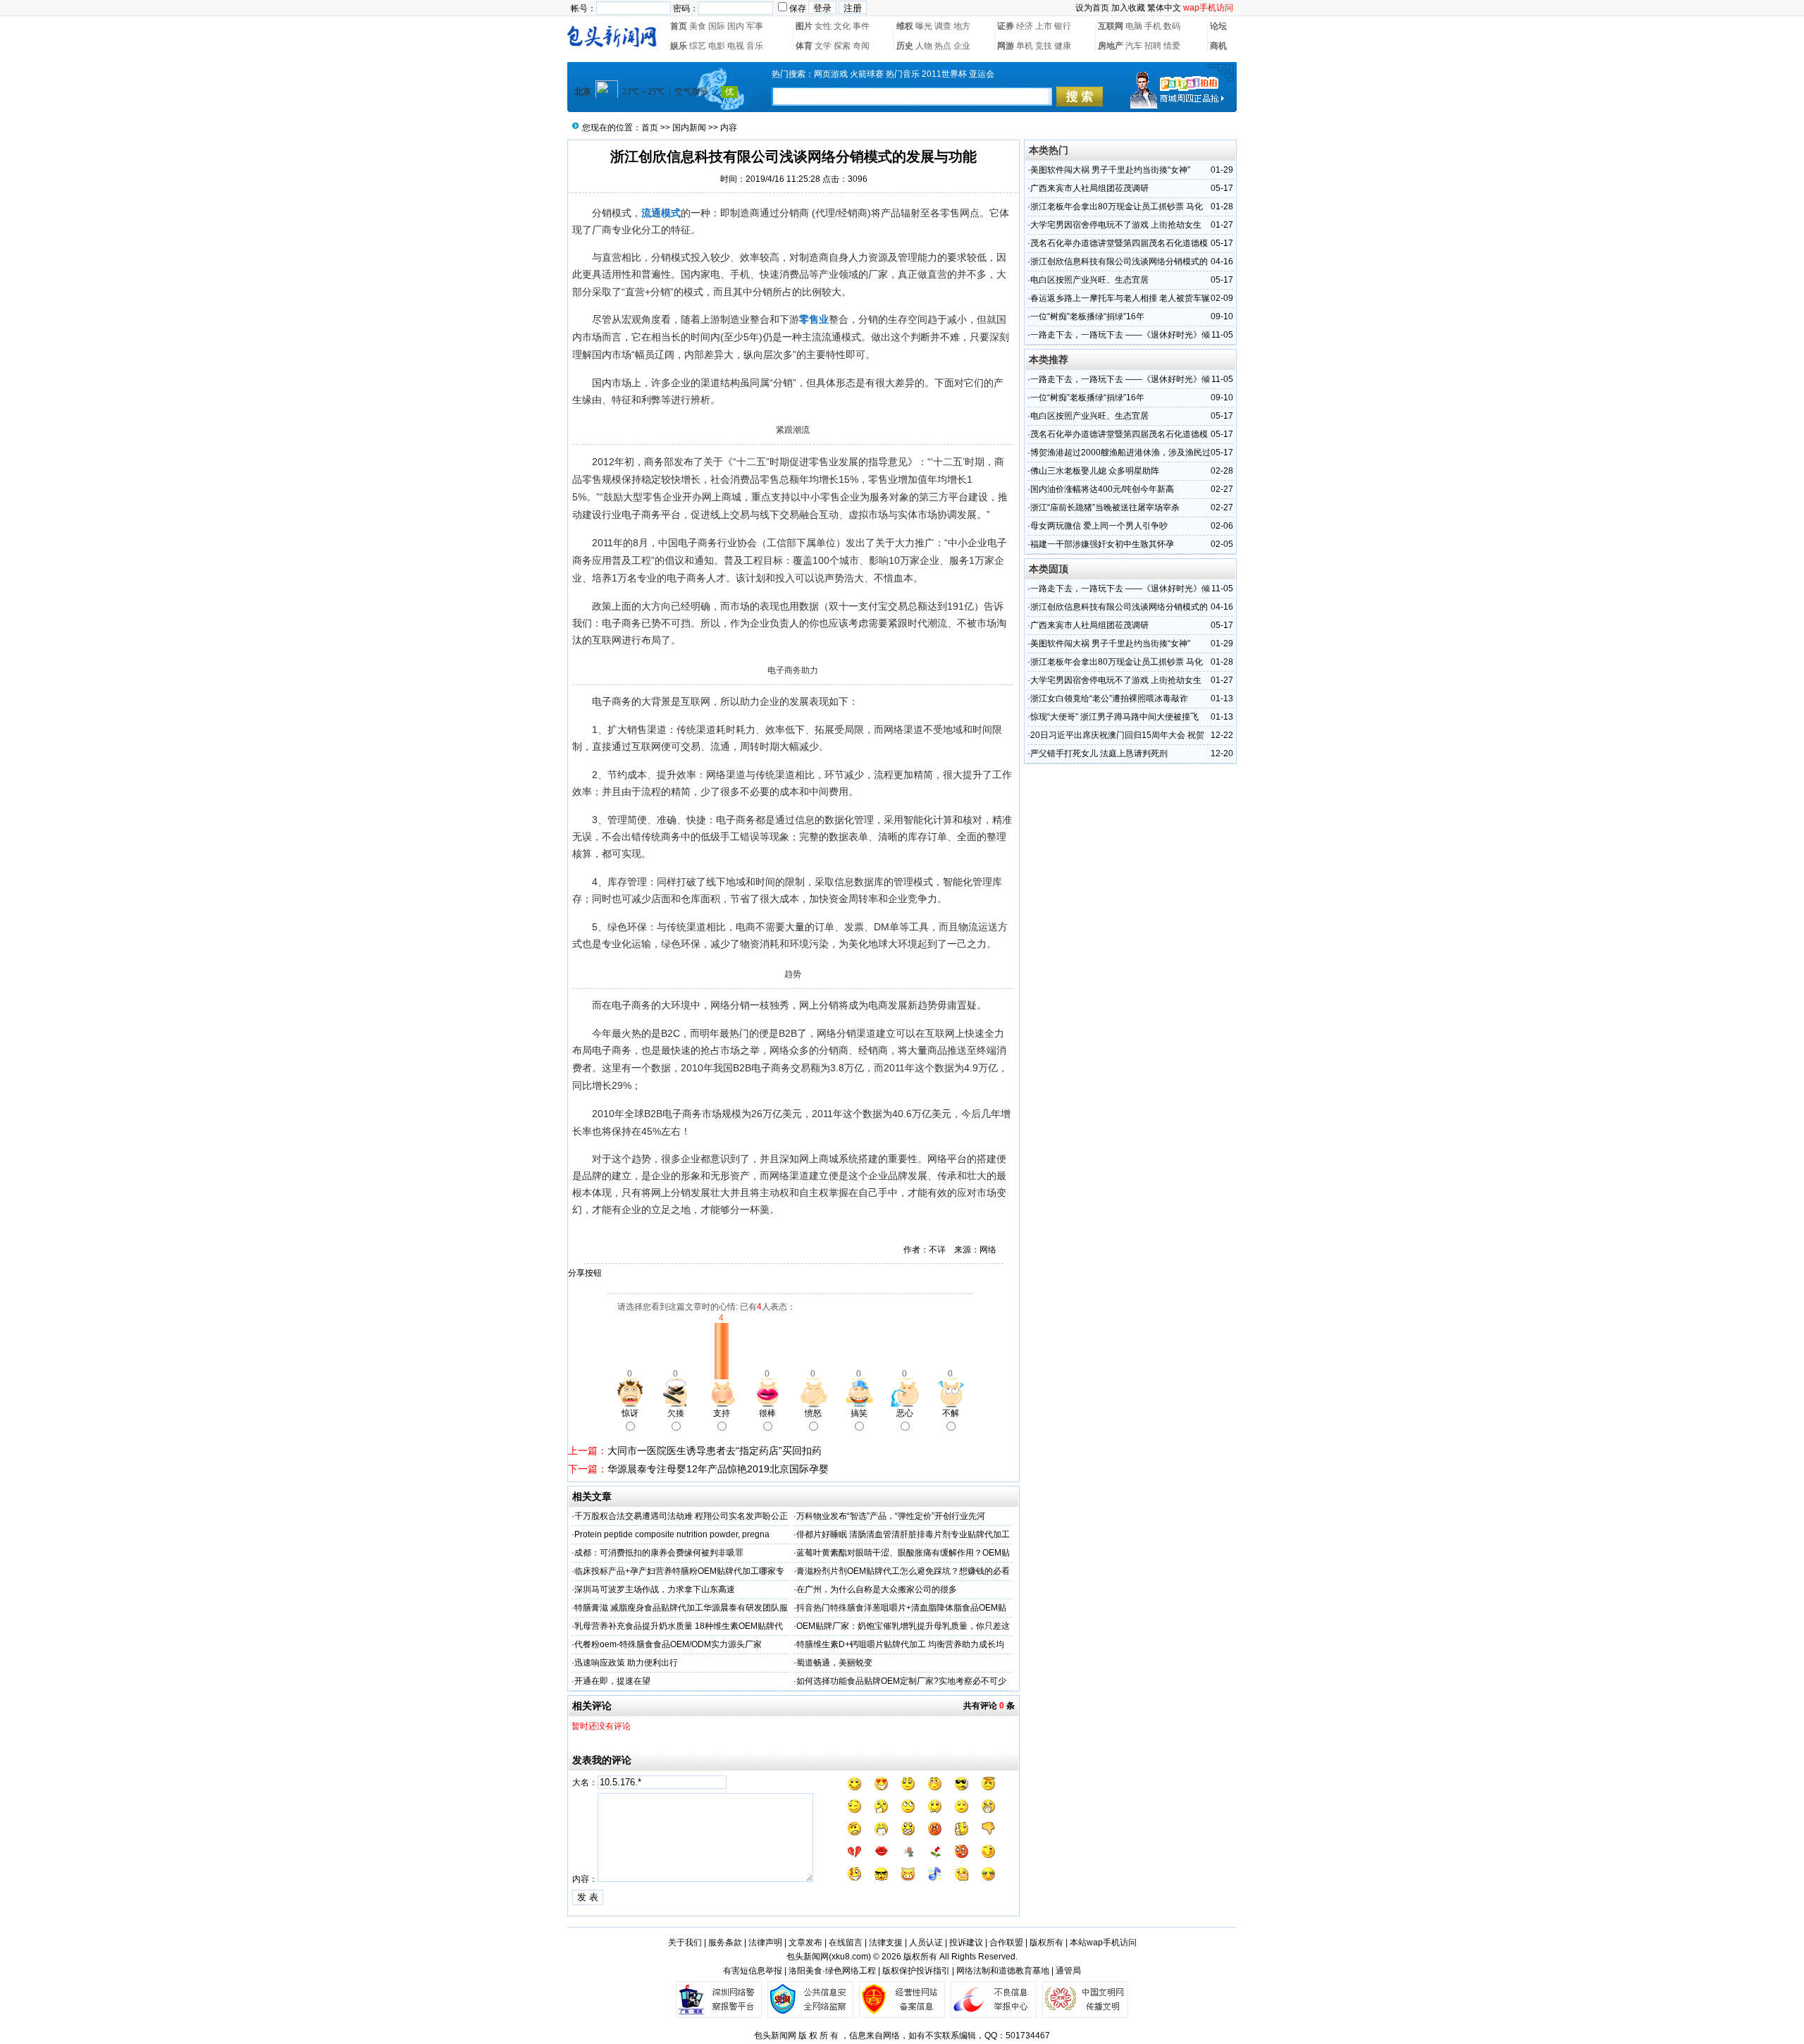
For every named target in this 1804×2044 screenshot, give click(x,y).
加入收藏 (1128, 8)
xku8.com (850, 1957)
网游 (1006, 46)
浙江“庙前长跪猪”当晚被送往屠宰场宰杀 (1105, 507)
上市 (1044, 26)
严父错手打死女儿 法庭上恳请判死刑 (1099, 753)
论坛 (1218, 26)
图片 (804, 26)
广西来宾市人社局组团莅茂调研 (1089, 188)
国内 (736, 26)
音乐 (755, 46)
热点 (943, 46)
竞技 (1044, 46)
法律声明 (765, 1943)
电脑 (1134, 26)
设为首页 (1092, 8)
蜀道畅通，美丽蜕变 (834, 1663)
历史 (905, 46)
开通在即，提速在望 (612, 1681)
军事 (755, 26)
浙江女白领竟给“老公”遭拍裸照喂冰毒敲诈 (1109, 698)
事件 (861, 26)
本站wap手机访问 (1103, 1943)
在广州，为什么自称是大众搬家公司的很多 (877, 1589)
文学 (823, 46)
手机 (1153, 26)
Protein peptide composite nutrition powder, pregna (672, 1534)
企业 (962, 46)
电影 (717, 46)
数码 (1172, 26)
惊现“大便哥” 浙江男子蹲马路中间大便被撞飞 (1114, 717)
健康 (1063, 46)
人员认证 (926, 1943)
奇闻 (861, 46)
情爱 (1172, 46)
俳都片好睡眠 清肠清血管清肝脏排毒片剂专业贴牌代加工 (903, 1534)
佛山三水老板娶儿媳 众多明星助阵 (1095, 471)
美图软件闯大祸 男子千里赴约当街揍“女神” (1110, 170)
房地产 (1111, 46)
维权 (905, 26)
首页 (679, 26)
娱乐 (679, 46)
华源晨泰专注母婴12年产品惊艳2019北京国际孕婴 (718, 1469)
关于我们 (685, 1943)
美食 (698, 26)
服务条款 (725, 1943)
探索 (842, 46)
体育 (804, 46)
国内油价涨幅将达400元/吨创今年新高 (1102, 489)
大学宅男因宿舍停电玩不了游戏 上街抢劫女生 (1116, 225)
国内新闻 (689, 128)
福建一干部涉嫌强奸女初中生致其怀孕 (1102, 544)
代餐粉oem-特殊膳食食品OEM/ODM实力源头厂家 (668, 1644)
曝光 (924, 26)
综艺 (698, 46)
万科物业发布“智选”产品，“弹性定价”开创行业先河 (891, 1516)
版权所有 (1046, 1943)
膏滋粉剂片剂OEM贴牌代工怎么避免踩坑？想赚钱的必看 (903, 1571)
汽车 (1134, 46)
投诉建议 (966, 1943)
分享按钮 (585, 1273)
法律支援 (886, 1943)
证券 (1006, 26)
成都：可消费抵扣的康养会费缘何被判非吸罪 (659, 1553)
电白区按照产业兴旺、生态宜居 (1089, 280)
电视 (736, 46)
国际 (717, 26)
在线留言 (846, 1943)
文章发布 (805, 1943)
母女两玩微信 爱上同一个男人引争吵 (1099, 526)
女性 (823, 26)
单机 (1025, 46)
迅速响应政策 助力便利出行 (626, 1663)
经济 (1025, 26)
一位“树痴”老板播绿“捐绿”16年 (1087, 316)
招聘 (1153, 46)
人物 (924, 46)
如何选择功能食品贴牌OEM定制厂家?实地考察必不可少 (901, 1681)
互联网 (1111, 26)
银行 (1063, 26)
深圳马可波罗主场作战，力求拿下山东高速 (655, 1589)
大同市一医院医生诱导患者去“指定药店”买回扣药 (715, 1451)
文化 (842, 26)
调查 (943, 26)
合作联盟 (1006, 1943)
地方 (962, 26)
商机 (1218, 46)
